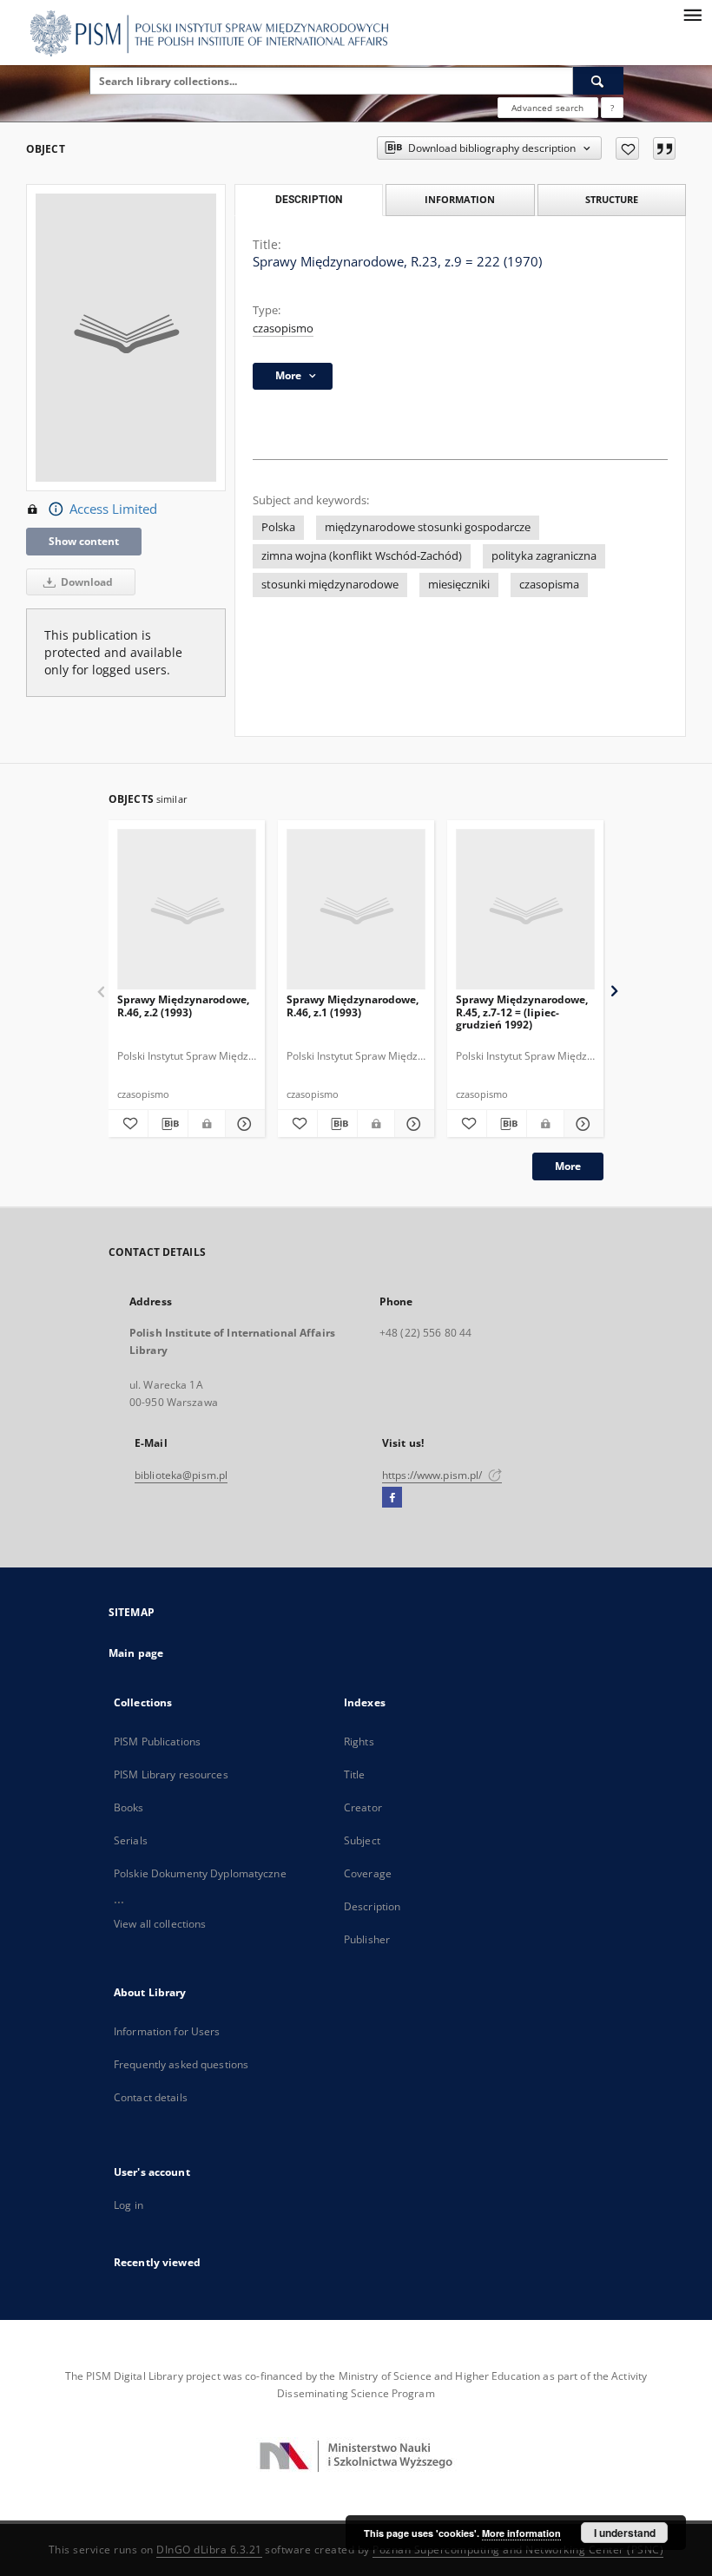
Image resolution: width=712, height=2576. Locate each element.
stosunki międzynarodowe (330, 585)
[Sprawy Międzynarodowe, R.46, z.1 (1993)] (356, 910)
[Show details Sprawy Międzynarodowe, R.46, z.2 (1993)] (243, 1124)
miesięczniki (459, 585)
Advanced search (547, 108)
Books (129, 1807)
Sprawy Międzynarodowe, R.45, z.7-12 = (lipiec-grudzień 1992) (522, 1012)
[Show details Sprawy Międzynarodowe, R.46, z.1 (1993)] (412, 1124)
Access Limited (113, 509)
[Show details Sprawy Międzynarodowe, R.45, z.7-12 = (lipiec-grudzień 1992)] (581, 1124)
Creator (363, 1807)
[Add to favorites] (627, 148)
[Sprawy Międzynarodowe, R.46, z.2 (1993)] (187, 910)
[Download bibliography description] (168, 1124)
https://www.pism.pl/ (434, 1475)
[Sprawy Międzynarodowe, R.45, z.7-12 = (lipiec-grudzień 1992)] (525, 910)
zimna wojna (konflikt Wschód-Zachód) (362, 556)
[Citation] (664, 148)
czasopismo (283, 329)
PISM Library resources (171, 1774)
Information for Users (167, 2031)
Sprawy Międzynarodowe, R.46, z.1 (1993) (353, 1005)
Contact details (151, 2097)
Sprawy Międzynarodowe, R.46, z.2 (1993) (183, 1005)
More (568, 1166)
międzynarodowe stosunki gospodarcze (428, 527)
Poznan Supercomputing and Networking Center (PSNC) (518, 2550)
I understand (625, 2533)
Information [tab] (460, 199)
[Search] (598, 81)
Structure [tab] (612, 199)
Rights (359, 1741)
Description (372, 1906)
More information (521, 2533)
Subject (362, 1840)
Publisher (367, 1939)
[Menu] (692, 14)
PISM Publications (157, 1741)
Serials (131, 1840)
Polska (278, 527)
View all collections (160, 1924)
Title (355, 1774)
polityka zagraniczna (544, 556)
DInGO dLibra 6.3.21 (209, 2550)
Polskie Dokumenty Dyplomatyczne (200, 1873)
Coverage (368, 1873)
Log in (129, 2205)
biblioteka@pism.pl (181, 1475)
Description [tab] (309, 200)
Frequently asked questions (181, 2064)
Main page (136, 1653)
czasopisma (549, 585)
